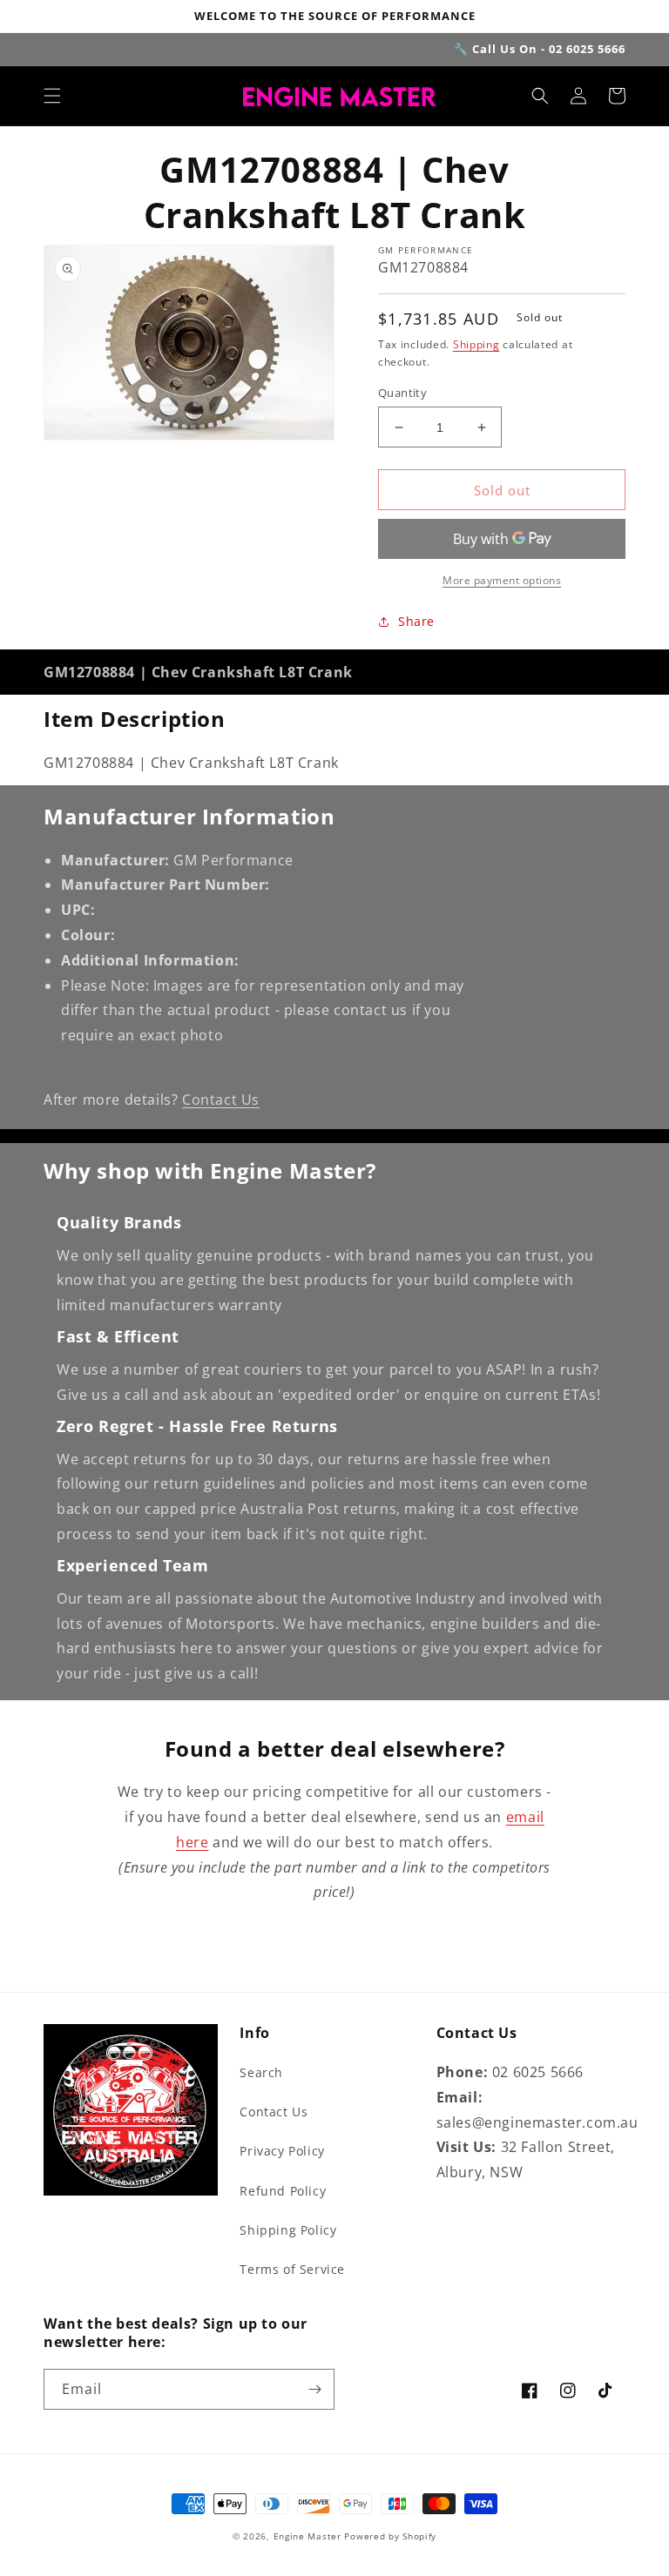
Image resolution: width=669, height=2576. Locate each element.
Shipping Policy (288, 2230)
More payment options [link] (502, 580)
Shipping (476, 344)
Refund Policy (283, 2191)
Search (261, 2072)
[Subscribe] (314, 2389)
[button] (52, 96)
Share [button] (416, 621)
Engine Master (307, 2536)
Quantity (402, 393)
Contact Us (221, 1100)
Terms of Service (292, 2269)
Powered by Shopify (390, 2536)
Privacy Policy (282, 2151)
